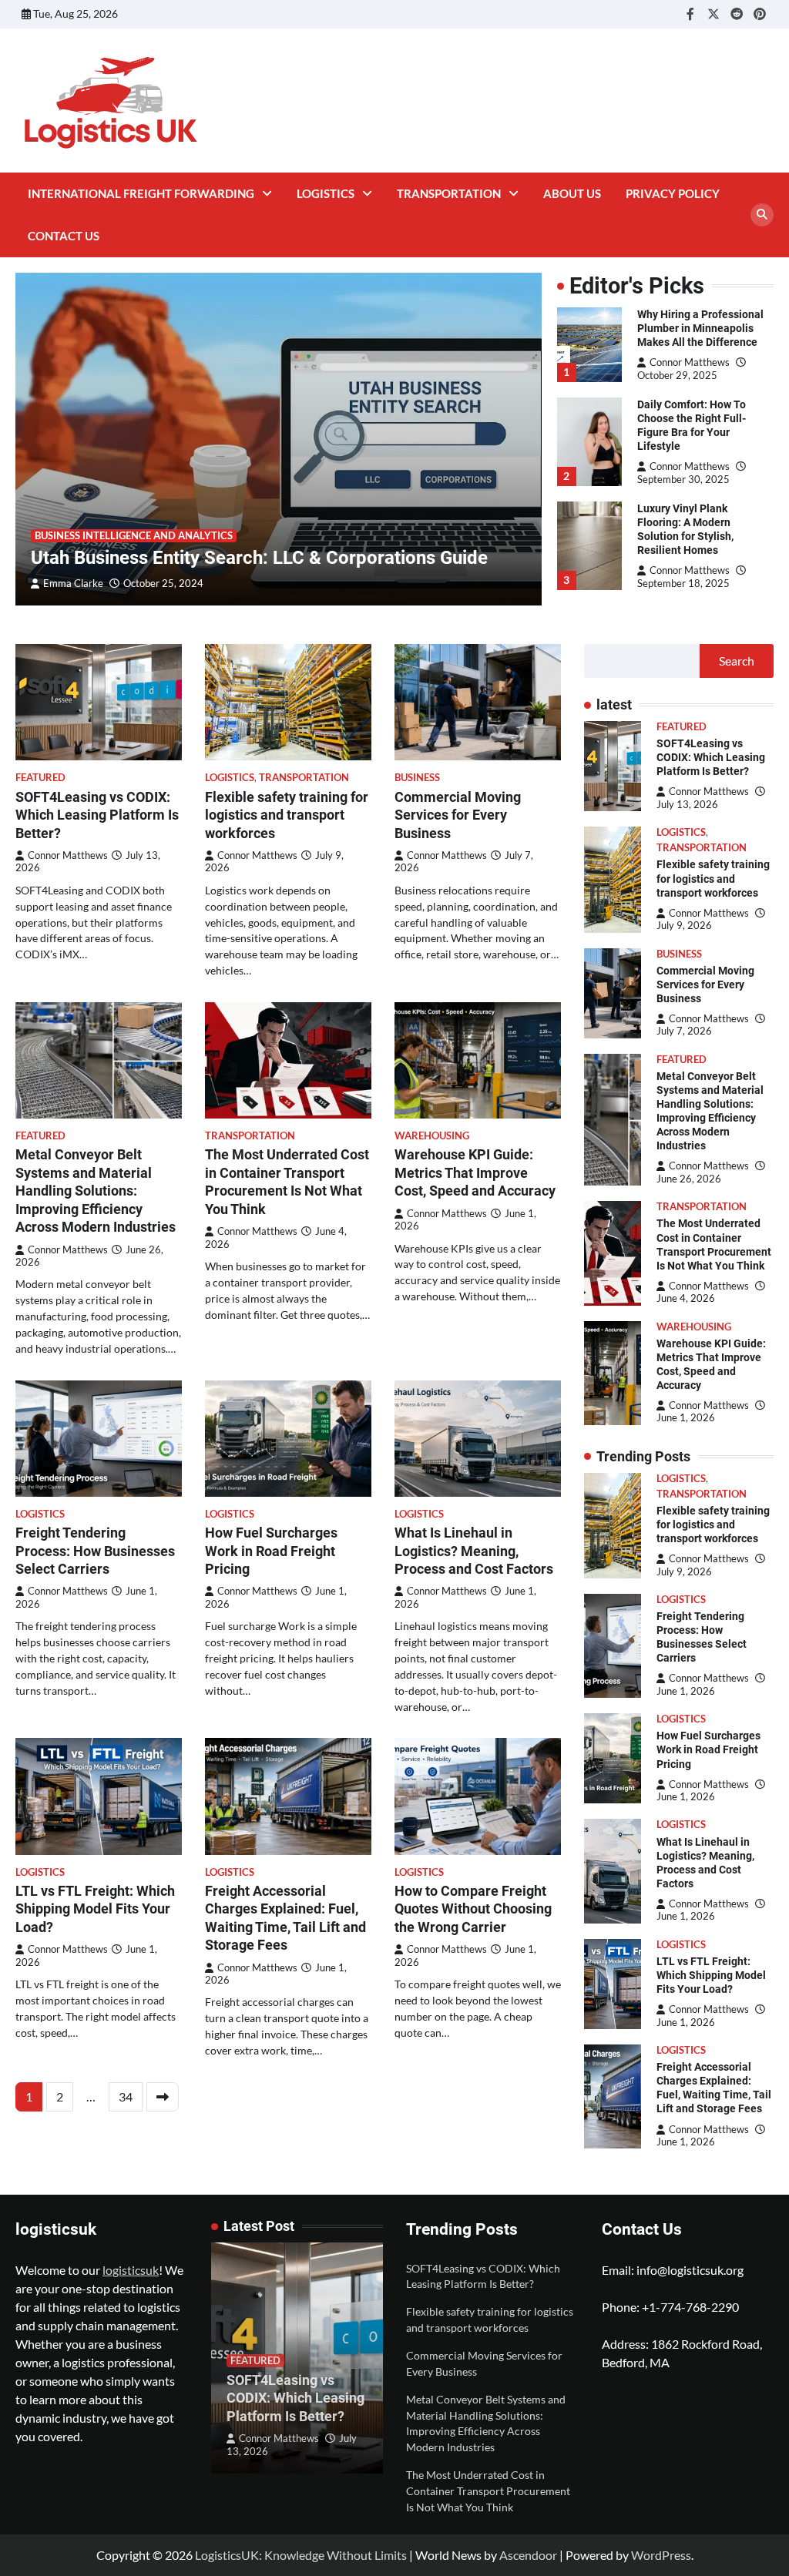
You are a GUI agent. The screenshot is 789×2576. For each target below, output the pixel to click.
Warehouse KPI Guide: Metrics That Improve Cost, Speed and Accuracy (475, 1172)
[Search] (762, 215)
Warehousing (432, 1136)
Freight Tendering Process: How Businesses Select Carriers (95, 1551)
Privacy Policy (673, 193)
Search (737, 661)
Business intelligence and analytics (134, 536)
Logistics (326, 193)
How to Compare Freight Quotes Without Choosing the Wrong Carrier (473, 1909)
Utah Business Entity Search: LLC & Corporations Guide (259, 558)
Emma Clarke (73, 584)
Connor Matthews (690, 362)
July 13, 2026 (687, 804)
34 (126, 2096)
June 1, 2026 (686, 1418)
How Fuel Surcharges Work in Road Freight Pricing (271, 1551)
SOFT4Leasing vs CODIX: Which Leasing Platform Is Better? (97, 815)
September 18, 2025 (683, 583)
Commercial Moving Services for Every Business (458, 815)
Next (163, 2097)
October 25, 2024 (163, 584)
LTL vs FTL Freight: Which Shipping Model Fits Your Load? (95, 1909)
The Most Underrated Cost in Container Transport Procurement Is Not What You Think (488, 2491)
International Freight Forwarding (141, 193)
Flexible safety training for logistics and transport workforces (287, 815)
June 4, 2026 (686, 1298)
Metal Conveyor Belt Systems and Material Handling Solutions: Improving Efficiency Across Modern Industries (96, 1191)
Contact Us (64, 236)
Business (417, 778)
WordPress (661, 2555)
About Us (572, 193)
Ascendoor (528, 2555)
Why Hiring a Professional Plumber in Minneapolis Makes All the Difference (700, 328)
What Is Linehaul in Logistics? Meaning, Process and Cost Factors (474, 1551)
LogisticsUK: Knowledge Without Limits (301, 2555)
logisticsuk (131, 2270)
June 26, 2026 (689, 1179)
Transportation (449, 193)
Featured (40, 778)
